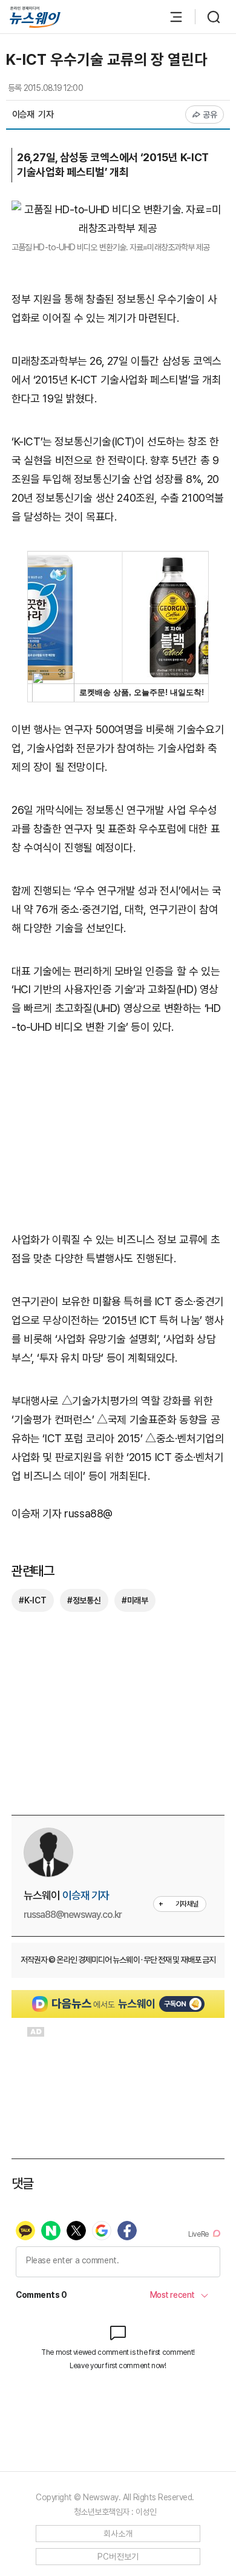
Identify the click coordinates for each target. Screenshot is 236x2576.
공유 (210, 115)
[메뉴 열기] (170, 17)
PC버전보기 (118, 2557)
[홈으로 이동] (35, 17)
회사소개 (118, 2534)
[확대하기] (118, 209)
